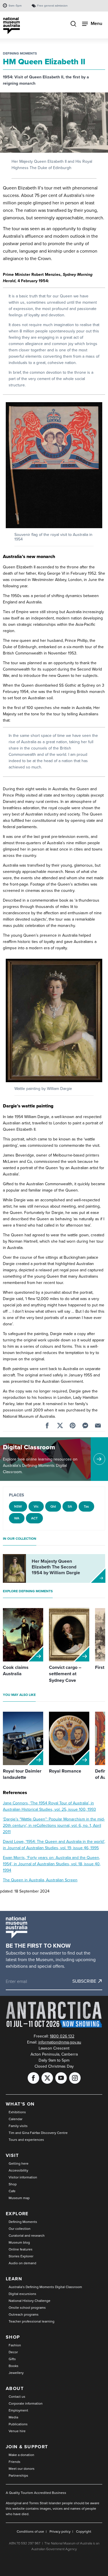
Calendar (16, 2119)
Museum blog (19, 2242)
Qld (53, 1506)
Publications (18, 2424)
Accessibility (18, 2170)
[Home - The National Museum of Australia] (12, 26)
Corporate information (26, 2403)
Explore (17, 2214)
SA (70, 1506)
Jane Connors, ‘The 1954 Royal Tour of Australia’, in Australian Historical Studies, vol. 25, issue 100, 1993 (49, 1806)
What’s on (20, 2104)
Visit (12, 2155)
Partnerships (18, 2476)
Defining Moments (20, 53)
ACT (34, 1518)
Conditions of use (30, 2532)
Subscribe (84, 1981)
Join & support (27, 2447)
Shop (13, 2184)
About (15, 2388)
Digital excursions (22, 2294)
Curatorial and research (27, 2236)
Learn (14, 2279)
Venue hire (17, 2431)
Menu (96, 23)
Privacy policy (60, 2532)
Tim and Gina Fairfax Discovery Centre (38, 2133)
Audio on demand (22, 2263)
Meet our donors (22, 2469)
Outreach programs (24, 2314)
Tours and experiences (26, 2140)
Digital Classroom (29, 1447)
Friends (15, 2462)
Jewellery (16, 2373)
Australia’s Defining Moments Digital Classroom (45, 2287)
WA (17, 1518)
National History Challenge (30, 2301)
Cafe (12, 2191)
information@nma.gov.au (60, 2042)
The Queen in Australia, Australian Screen (40, 1880)
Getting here (19, 2164)
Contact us (17, 2397)
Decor (13, 2352)
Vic (36, 1506)
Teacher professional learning (32, 2321)
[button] (54, 465)
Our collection (20, 2229)
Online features (21, 2249)
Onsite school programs (27, 2308)
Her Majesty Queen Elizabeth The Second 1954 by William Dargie (56, 1567)
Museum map (19, 2198)
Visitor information (23, 2177)
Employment (18, 2410)
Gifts (12, 2359)
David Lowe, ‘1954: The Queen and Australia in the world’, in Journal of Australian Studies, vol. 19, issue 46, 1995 (54, 1845)
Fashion (15, 2345)
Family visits (18, 2126)
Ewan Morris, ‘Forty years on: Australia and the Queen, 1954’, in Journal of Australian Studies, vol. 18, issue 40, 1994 (52, 1864)
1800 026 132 (62, 2036)
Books (14, 2366)
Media (13, 2417)
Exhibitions (17, 2112)
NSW (18, 1506)
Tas (86, 1506)
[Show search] (73, 24)
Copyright (84, 2532)
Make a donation (21, 2455)
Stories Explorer (21, 2256)
